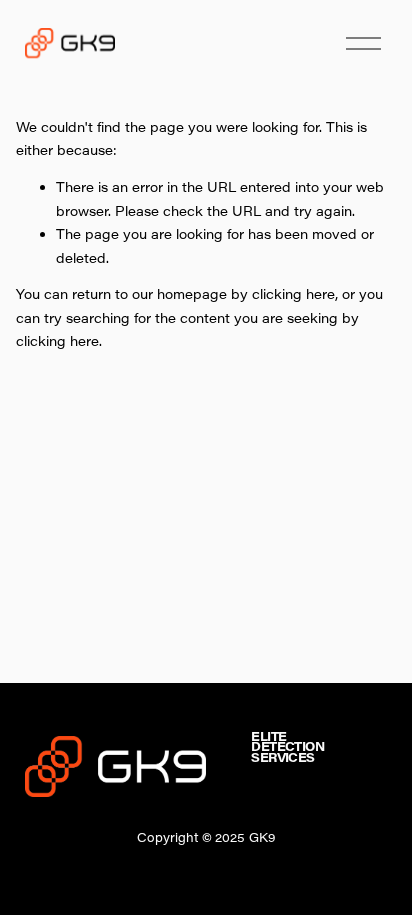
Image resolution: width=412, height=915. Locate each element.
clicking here (293, 293)
